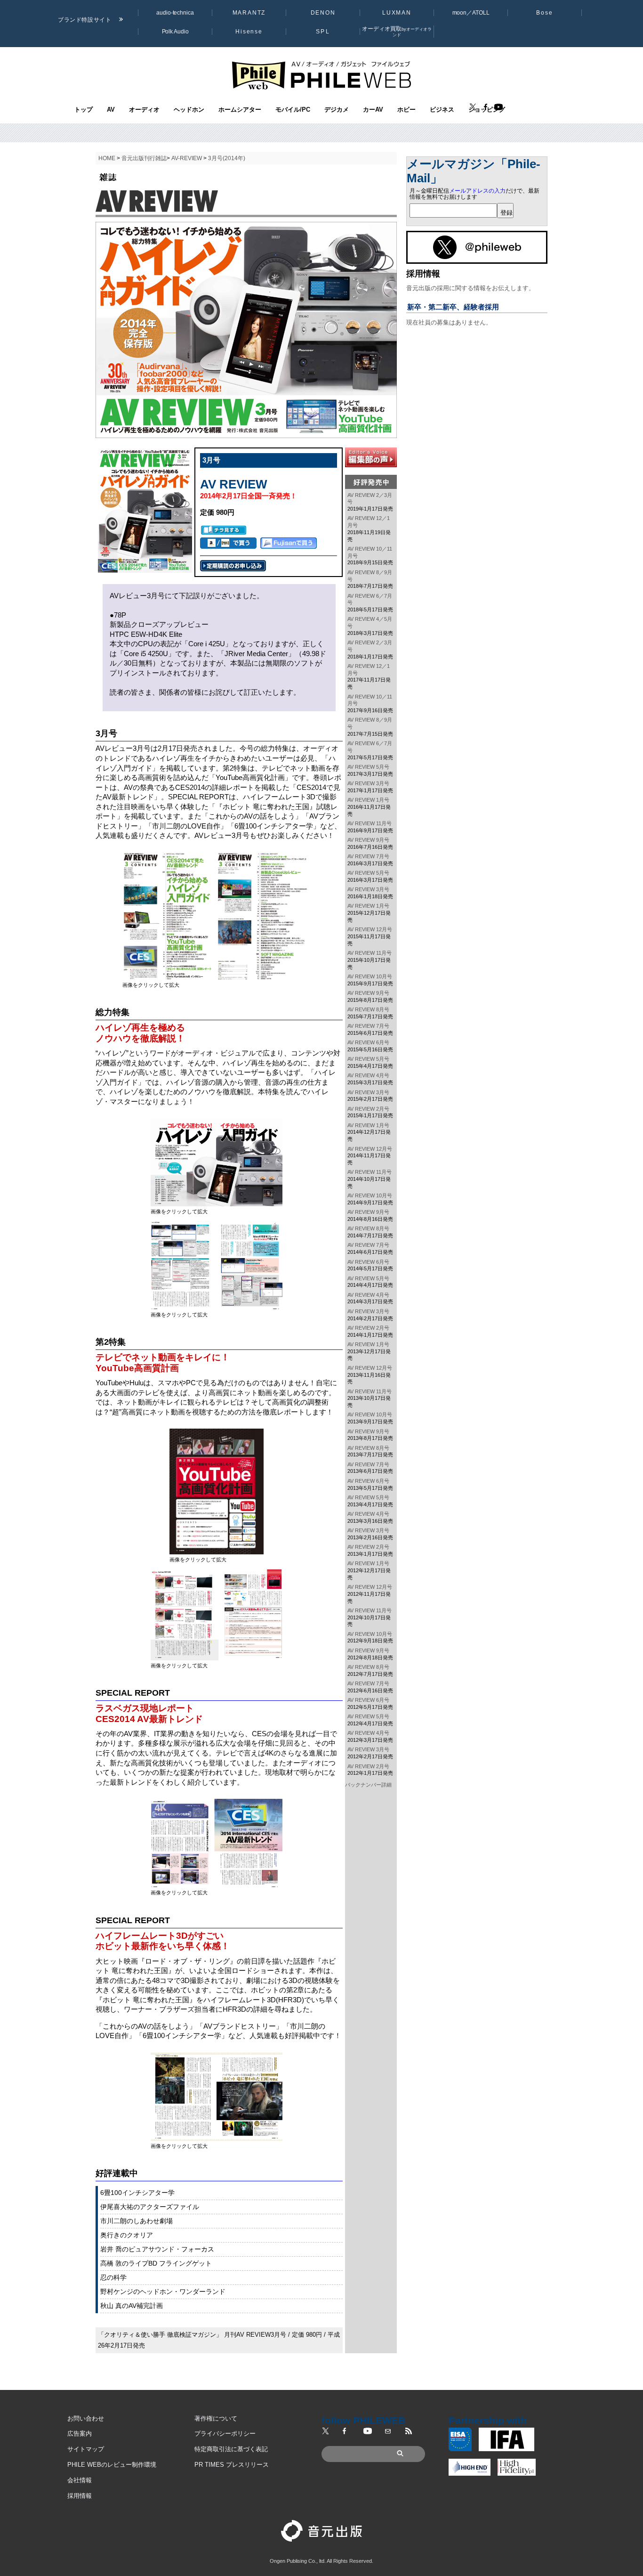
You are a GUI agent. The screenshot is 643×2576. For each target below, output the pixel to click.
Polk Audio (175, 32)
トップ (84, 110)
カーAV (373, 110)
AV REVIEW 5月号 (368, 767)
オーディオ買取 (397, 31)
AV (111, 110)
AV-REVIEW (187, 158)
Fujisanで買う (289, 543)
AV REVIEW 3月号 (368, 783)
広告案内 (80, 2434)
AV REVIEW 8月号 (368, 1009)
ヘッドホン (189, 110)
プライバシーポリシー (225, 2434)
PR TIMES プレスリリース (232, 2465)
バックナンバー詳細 (368, 1785)
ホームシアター (240, 110)
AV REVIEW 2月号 (368, 1109)
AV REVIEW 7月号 (368, 856)
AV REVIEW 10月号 (370, 976)
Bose (545, 13)
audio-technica (175, 13)
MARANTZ (249, 13)
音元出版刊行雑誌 (144, 158)
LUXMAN (397, 13)
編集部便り (371, 457)
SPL (323, 32)
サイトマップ (86, 2449)
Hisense (249, 32)
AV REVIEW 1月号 (368, 800)
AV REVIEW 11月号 (370, 823)
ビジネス (442, 110)
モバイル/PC (293, 110)
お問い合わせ (86, 2418)
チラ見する (224, 530)
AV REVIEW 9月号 (368, 840)
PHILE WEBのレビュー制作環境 (112, 2465)
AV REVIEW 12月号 (370, 929)
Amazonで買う (228, 543)
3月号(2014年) (227, 158)
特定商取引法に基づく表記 (231, 2449)
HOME (107, 158)
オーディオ (144, 110)
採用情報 (80, 2496)
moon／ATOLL (471, 13)
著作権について (216, 2418)
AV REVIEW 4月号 (368, 1075)
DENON (323, 13)
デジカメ (337, 110)
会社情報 (80, 2480)
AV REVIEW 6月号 (368, 1042)
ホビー (406, 110)
